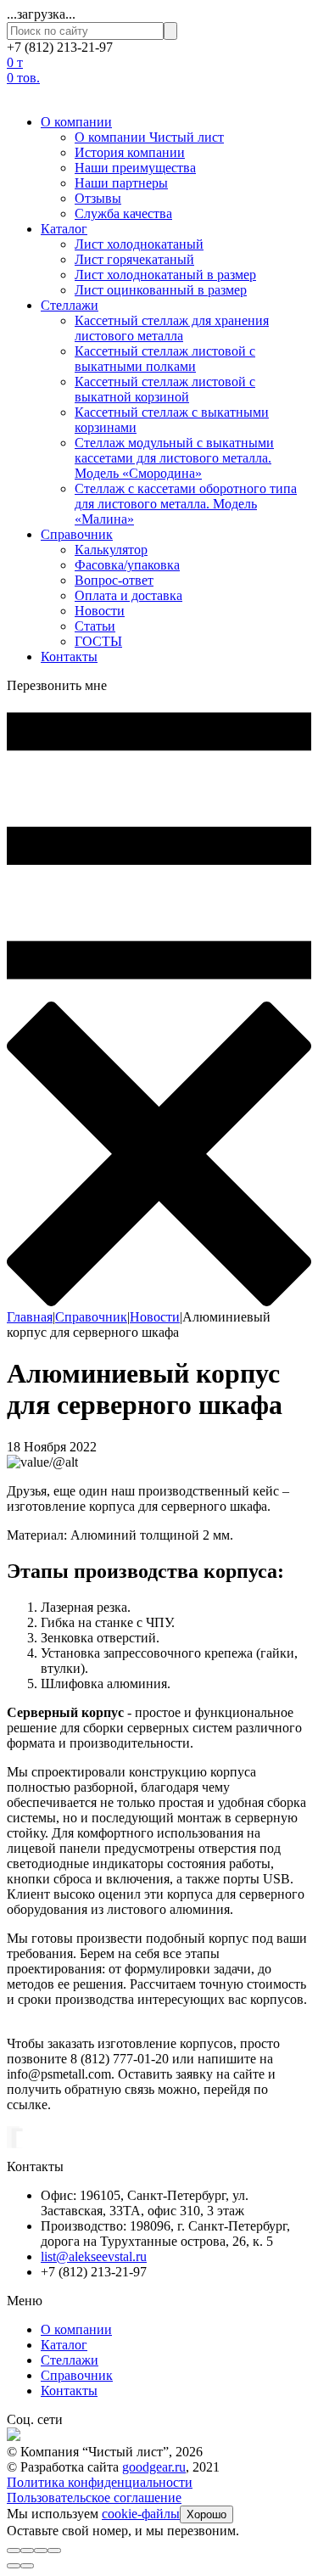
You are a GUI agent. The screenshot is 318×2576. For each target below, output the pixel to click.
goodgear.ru (154, 2467)
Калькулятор (111, 550)
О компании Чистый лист (149, 137)
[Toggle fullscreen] (41, 2551)
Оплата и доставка (128, 595)
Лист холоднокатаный (139, 244)
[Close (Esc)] (14, 2551)
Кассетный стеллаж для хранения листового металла (172, 328)
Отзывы (98, 198)
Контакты (69, 657)
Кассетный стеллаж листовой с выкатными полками (165, 359)
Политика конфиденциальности (100, 2482)
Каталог (64, 229)
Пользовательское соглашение (94, 2497)
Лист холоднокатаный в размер (165, 275)
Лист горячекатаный (134, 259)
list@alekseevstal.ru (94, 2256)
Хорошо (206, 2514)
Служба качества (123, 213)
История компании (130, 152)
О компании (76, 122)
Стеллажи (70, 305)
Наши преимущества (135, 168)
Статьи (95, 626)
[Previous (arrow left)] (14, 2566)
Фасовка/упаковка (127, 565)
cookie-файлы (141, 2514)
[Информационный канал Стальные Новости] (14, 2436)
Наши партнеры (121, 183)
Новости (100, 611)
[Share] (27, 2551)
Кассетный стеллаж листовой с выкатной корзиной (165, 389)
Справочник (77, 534)
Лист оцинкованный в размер (161, 290)
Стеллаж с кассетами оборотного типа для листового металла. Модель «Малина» (186, 504)
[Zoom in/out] (54, 2551)
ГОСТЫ (98, 641)
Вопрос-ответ (114, 580)
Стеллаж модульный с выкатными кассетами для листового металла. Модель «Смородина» (174, 458)
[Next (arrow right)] (27, 2566)
